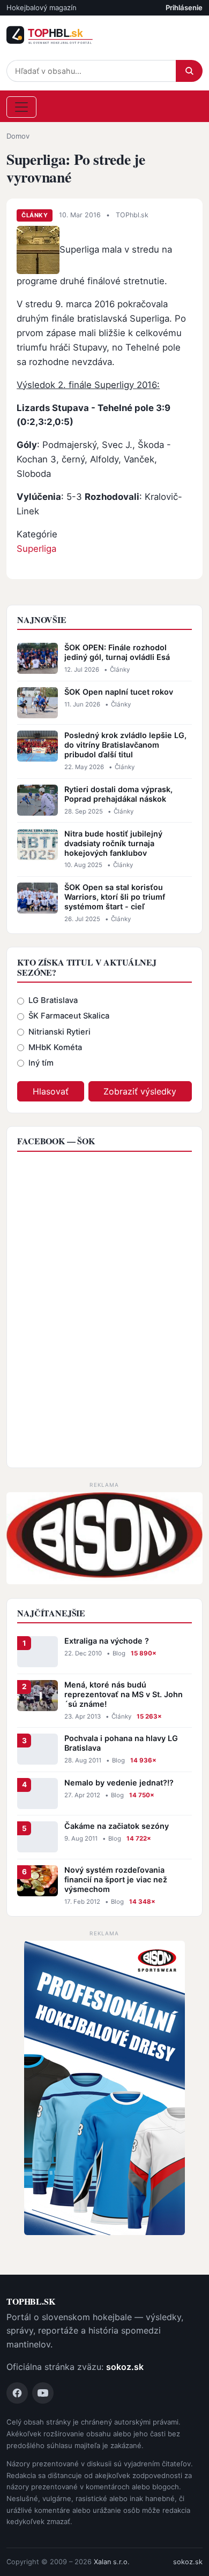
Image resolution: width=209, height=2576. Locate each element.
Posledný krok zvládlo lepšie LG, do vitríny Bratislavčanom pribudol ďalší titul (125, 745)
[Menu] (21, 107)
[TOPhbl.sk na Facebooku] (17, 2393)
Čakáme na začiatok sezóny (117, 1826)
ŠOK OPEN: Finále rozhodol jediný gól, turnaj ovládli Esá (117, 652)
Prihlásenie (184, 7)
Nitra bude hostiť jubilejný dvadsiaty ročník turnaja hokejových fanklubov (113, 843)
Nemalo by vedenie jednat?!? (119, 1783)
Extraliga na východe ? (107, 1641)
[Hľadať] (189, 71)
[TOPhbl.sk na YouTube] (43, 2393)
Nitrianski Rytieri (59, 1032)
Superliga (36, 549)
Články (35, 215)
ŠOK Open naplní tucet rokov (119, 692)
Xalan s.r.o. (112, 2562)
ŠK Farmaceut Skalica (69, 1016)
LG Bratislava (53, 1000)
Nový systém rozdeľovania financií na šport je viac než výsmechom (116, 1879)
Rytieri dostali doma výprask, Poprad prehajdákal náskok (118, 794)
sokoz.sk (125, 2367)
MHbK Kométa (55, 1047)
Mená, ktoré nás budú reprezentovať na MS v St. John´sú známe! (124, 1694)
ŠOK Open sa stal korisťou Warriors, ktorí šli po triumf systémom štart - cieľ (115, 897)
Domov (18, 136)
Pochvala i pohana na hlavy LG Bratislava (121, 1743)
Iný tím (41, 1063)
